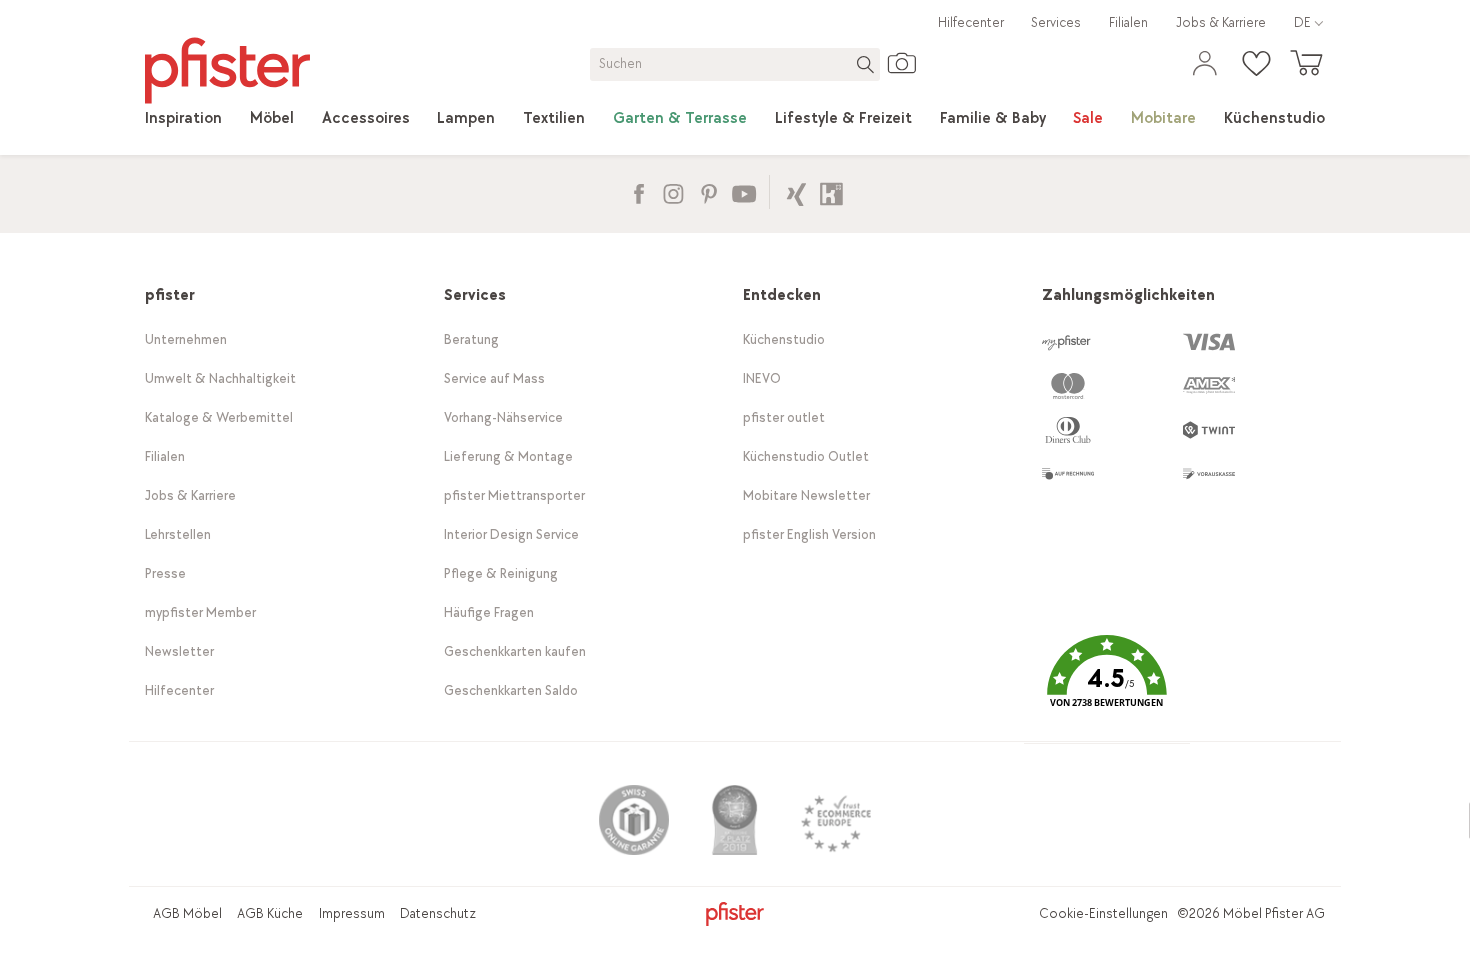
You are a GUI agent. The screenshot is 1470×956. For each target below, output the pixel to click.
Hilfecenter (971, 22)
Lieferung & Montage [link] (508, 456)
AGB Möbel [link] (187, 913)
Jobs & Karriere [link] (1221, 22)
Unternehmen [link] (186, 339)
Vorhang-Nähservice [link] (503, 417)
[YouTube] (743, 191)
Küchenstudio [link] (784, 339)
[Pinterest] (708, 191)
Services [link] (1056, 22)
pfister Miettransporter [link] (514, 495)
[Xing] (796, 191)
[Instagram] (673, 191)
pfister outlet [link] (784, 417)
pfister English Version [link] (809, 534)
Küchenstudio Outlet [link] (806, 456)
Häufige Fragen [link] (489, 612)
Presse (165, 573)
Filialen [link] (1128, 22)
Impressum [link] (352, 913)
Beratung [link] (471, 339)
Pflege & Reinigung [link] (501, 573)
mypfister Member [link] (200, 612)
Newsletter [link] (179, 651)
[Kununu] (831, 191)
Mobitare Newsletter (806, 495)
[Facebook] (638, 191)
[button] (1107, 686)
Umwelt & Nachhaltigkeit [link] (220, 378)
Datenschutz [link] (438, 913)
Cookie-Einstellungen (1103, 913)
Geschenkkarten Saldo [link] (511, 690)
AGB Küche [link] (270, 913)
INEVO (762, 378)
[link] (183, 119)
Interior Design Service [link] (511, 534)
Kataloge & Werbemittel (219, 417)
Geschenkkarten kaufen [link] (515, 651)
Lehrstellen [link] (178, 534)
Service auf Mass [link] (494, 378)
